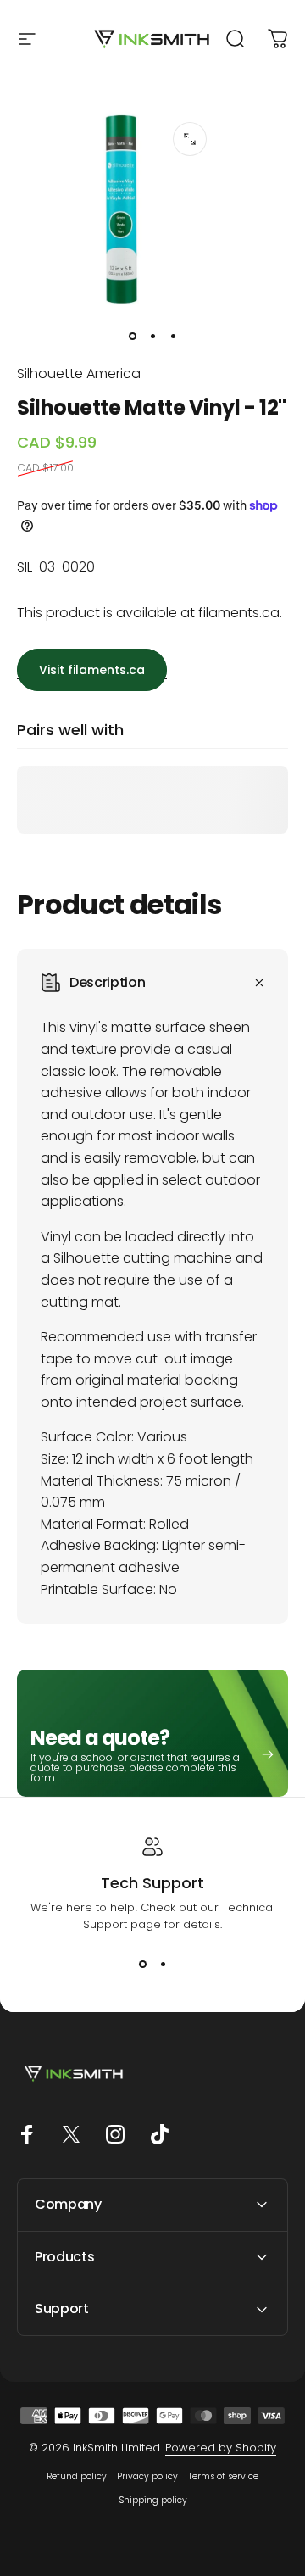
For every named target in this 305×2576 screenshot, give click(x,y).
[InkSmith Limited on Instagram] (115, 2134)
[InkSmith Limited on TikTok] (159, 2134)
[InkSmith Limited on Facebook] (27, 2134)
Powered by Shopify (221, 2448)
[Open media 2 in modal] (190, 139)
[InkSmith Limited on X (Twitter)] (71, 2134)
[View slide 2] (163, 1964)
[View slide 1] (142, 1964)
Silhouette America (79, 374)
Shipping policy (153, 2500)
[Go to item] (132, 336)
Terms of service (223, 2476)
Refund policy (77, 2476)
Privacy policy (147, 2476)
